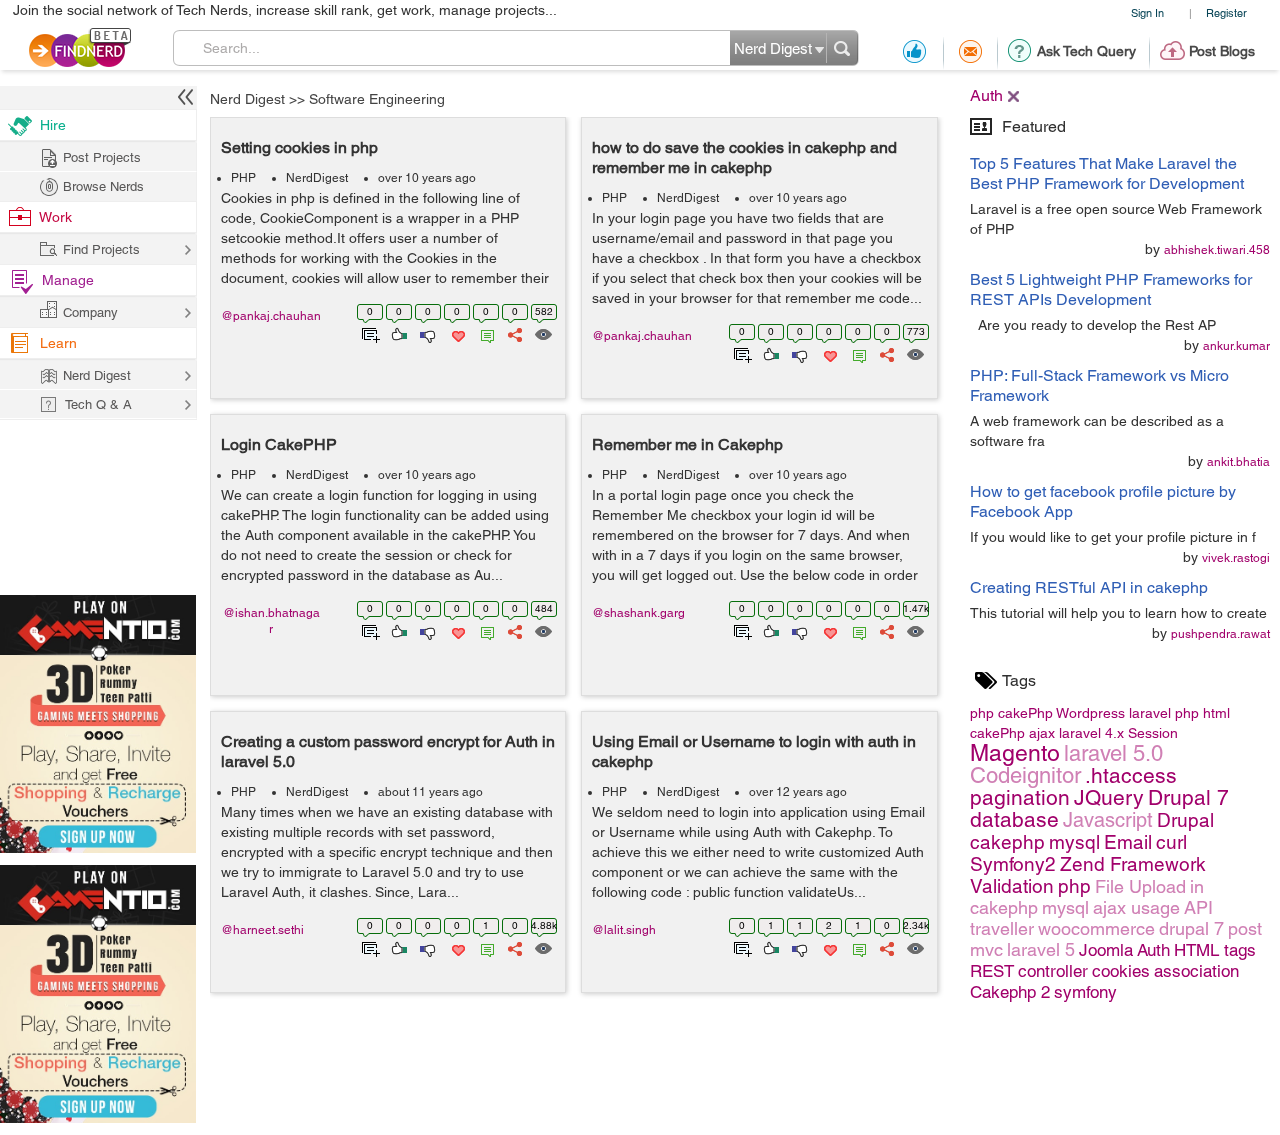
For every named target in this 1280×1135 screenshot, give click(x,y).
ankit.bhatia (1238, 462)
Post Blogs (1222, 51)
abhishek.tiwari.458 (1217, 250)
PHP (243, 178)
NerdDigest (317, 178)
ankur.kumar (1236, 346)
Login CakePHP (279, 444)
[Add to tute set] (368, 333)
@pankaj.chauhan (271, 316)
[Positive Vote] (397, 333)
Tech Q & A (98, 404)
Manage (68, 280)
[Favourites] (456, 333)
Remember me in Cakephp (687, 444)
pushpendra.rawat (1220, 634)
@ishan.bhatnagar (271, 621)
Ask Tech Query (1086, 51)
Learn (58, 343)
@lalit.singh (624, 930)
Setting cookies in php (299, 147)
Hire (53, 125)
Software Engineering (377, 99)
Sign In (1147, 12)
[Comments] (484, 333)
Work (55, 217)
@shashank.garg (638, 613)
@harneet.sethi (262, 930)
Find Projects (101, 249)
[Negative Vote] (426, 333)
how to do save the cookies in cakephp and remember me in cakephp (744, 157)
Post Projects (102, 157)
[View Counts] (542, 333)
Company (90, 312)
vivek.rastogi (1236, 558)
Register (1226, 12)
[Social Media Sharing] (513, 333)
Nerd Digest (247, 99)
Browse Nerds (103, 186)
